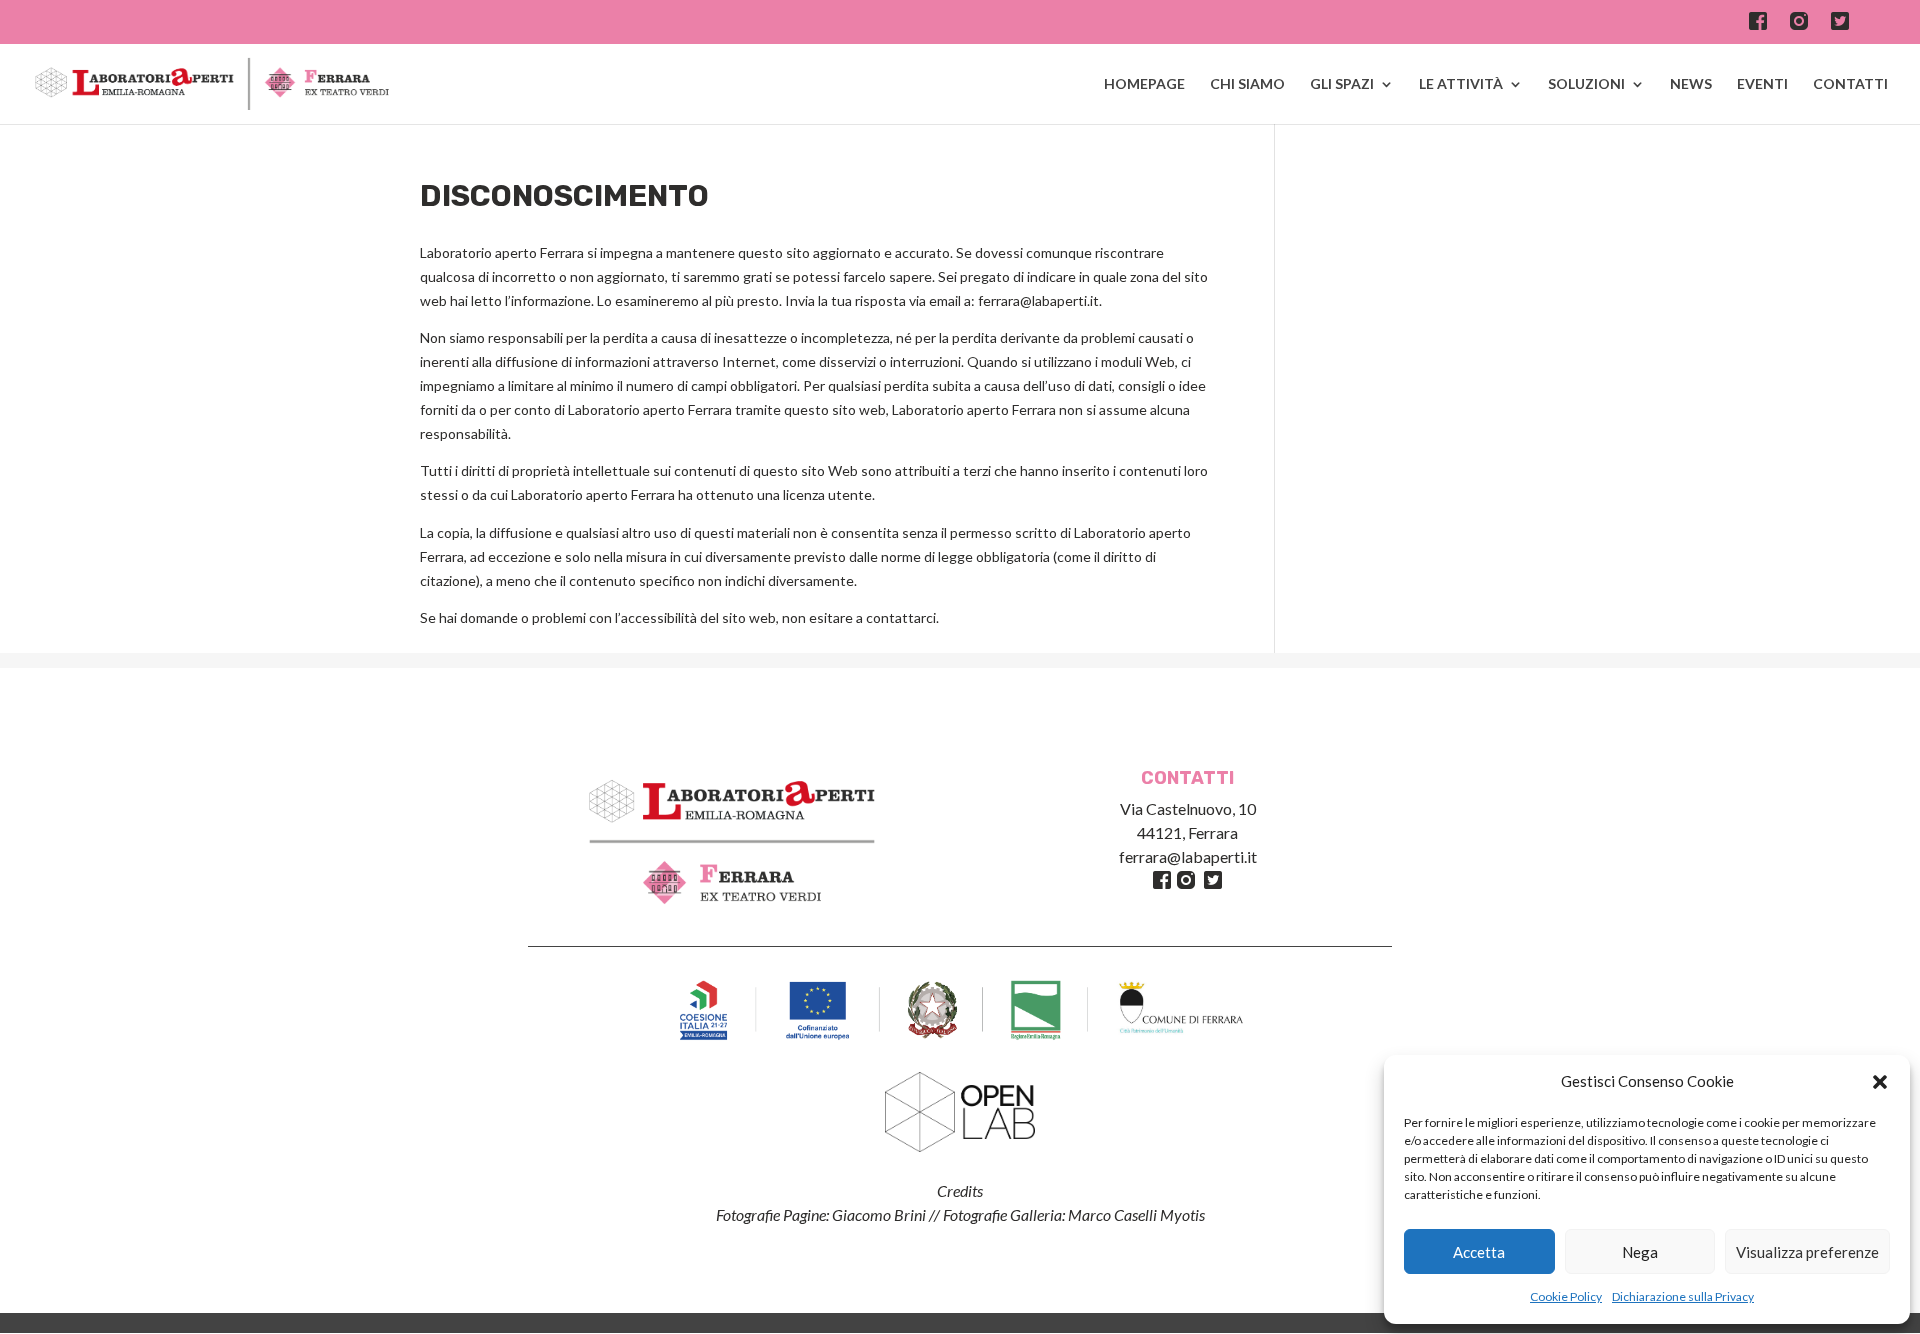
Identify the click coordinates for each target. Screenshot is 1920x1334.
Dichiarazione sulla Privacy (1683, 1296)
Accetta (1479, 1252)
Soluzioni (1586, 84)
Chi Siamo (1247, 84)
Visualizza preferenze (1807, 1252)
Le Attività (1461, 84)
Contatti (1850, 84)
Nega (1640, 1252)
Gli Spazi (1342, 84)
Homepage (1144, 84)
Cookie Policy (1566, 1296)
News (1691, 84)
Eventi (1762, 84)
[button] (1880, 1082)
